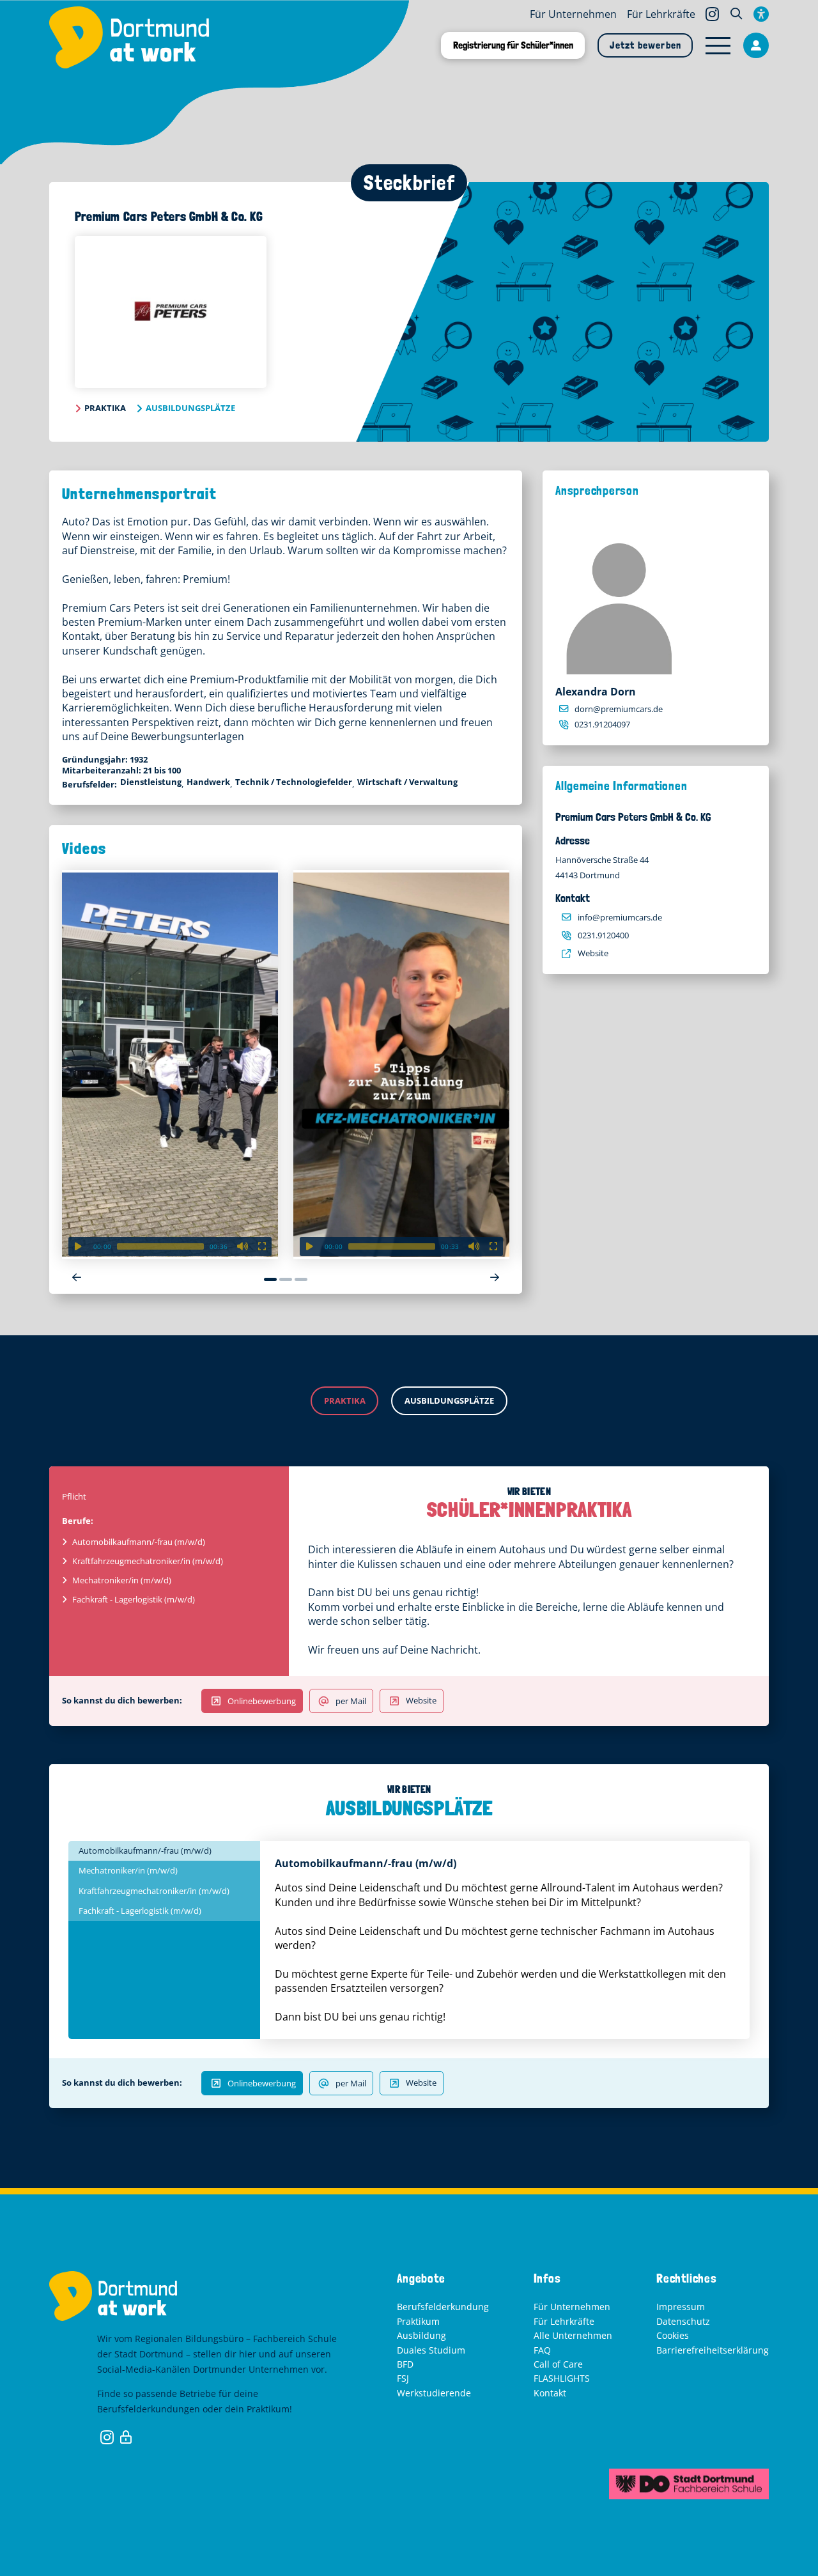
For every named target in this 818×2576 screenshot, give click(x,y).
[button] (736, 14)
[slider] (160, 1246)
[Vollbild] (262, 1246)
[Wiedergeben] (78, 1246)
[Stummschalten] (243, 1246)
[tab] (164, 1851)
